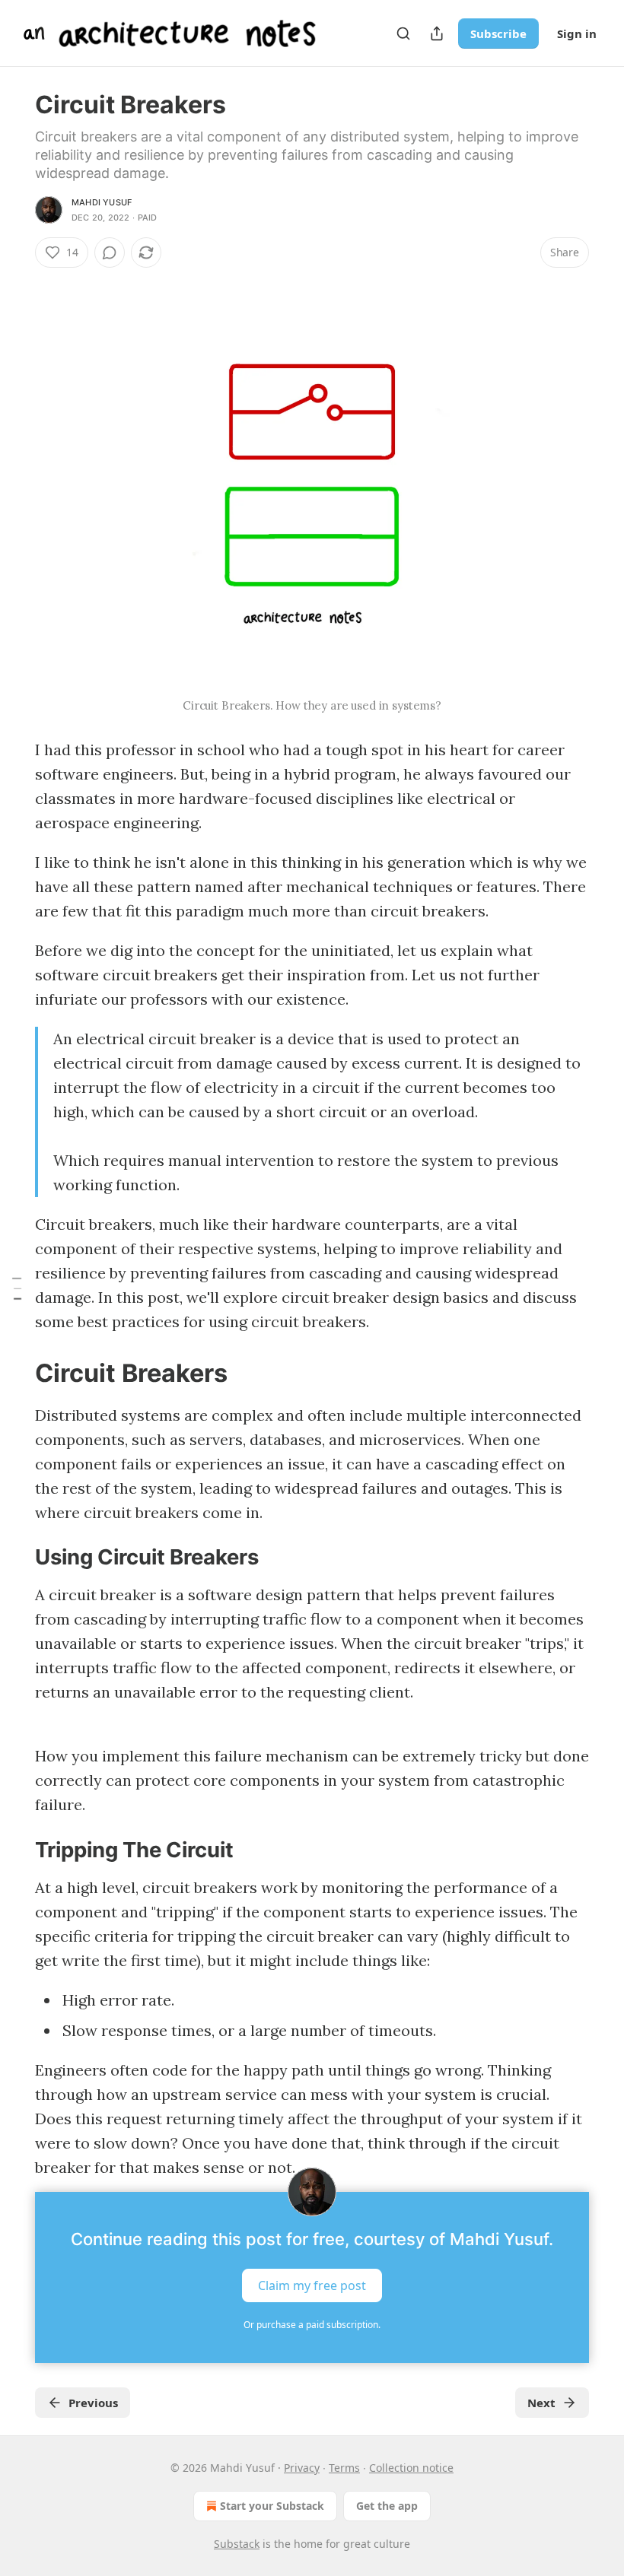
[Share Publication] (437, 33)
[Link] (14, 1374)
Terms (344, 2468)
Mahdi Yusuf (102, 202)
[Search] (403, 33)
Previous (93, 2403)
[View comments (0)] (110, 253)
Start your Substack (272, 2506)
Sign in (577, 33)
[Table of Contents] (17, 1288)
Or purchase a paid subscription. (312, 2325)
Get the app (387, 2506)
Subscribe (498, 33)
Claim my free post (312, 2285)
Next (541, 2403)
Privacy (302, 2468)
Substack (237, 2544)
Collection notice (411, 2468)
